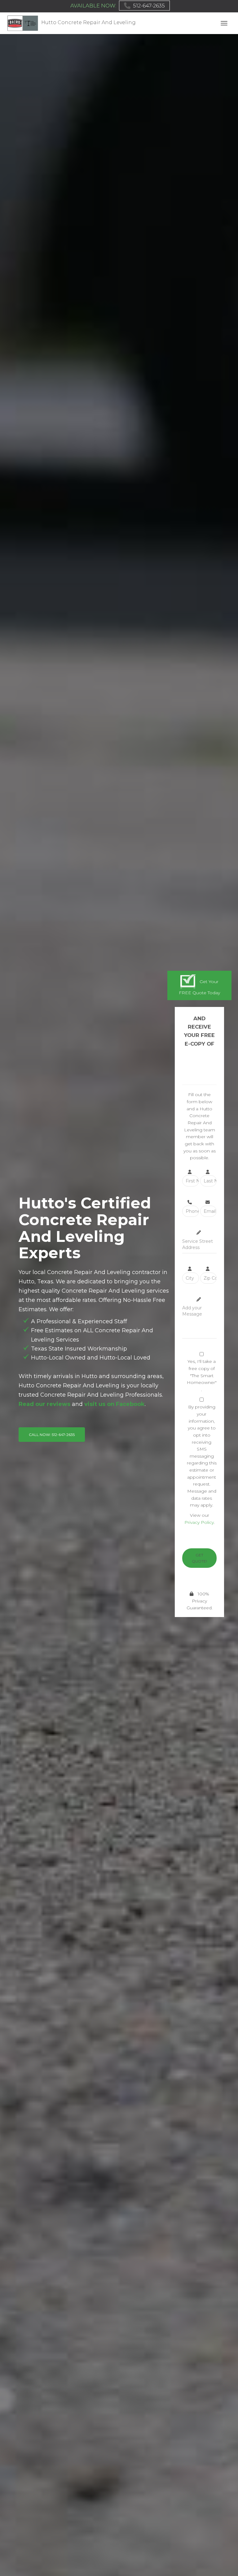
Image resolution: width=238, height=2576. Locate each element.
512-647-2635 (149, 6)
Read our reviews (44, 1404)
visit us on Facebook (115, 1404)
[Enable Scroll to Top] (226, 2564)
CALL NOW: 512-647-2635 (52, 1435)
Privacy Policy (199, 1522)
